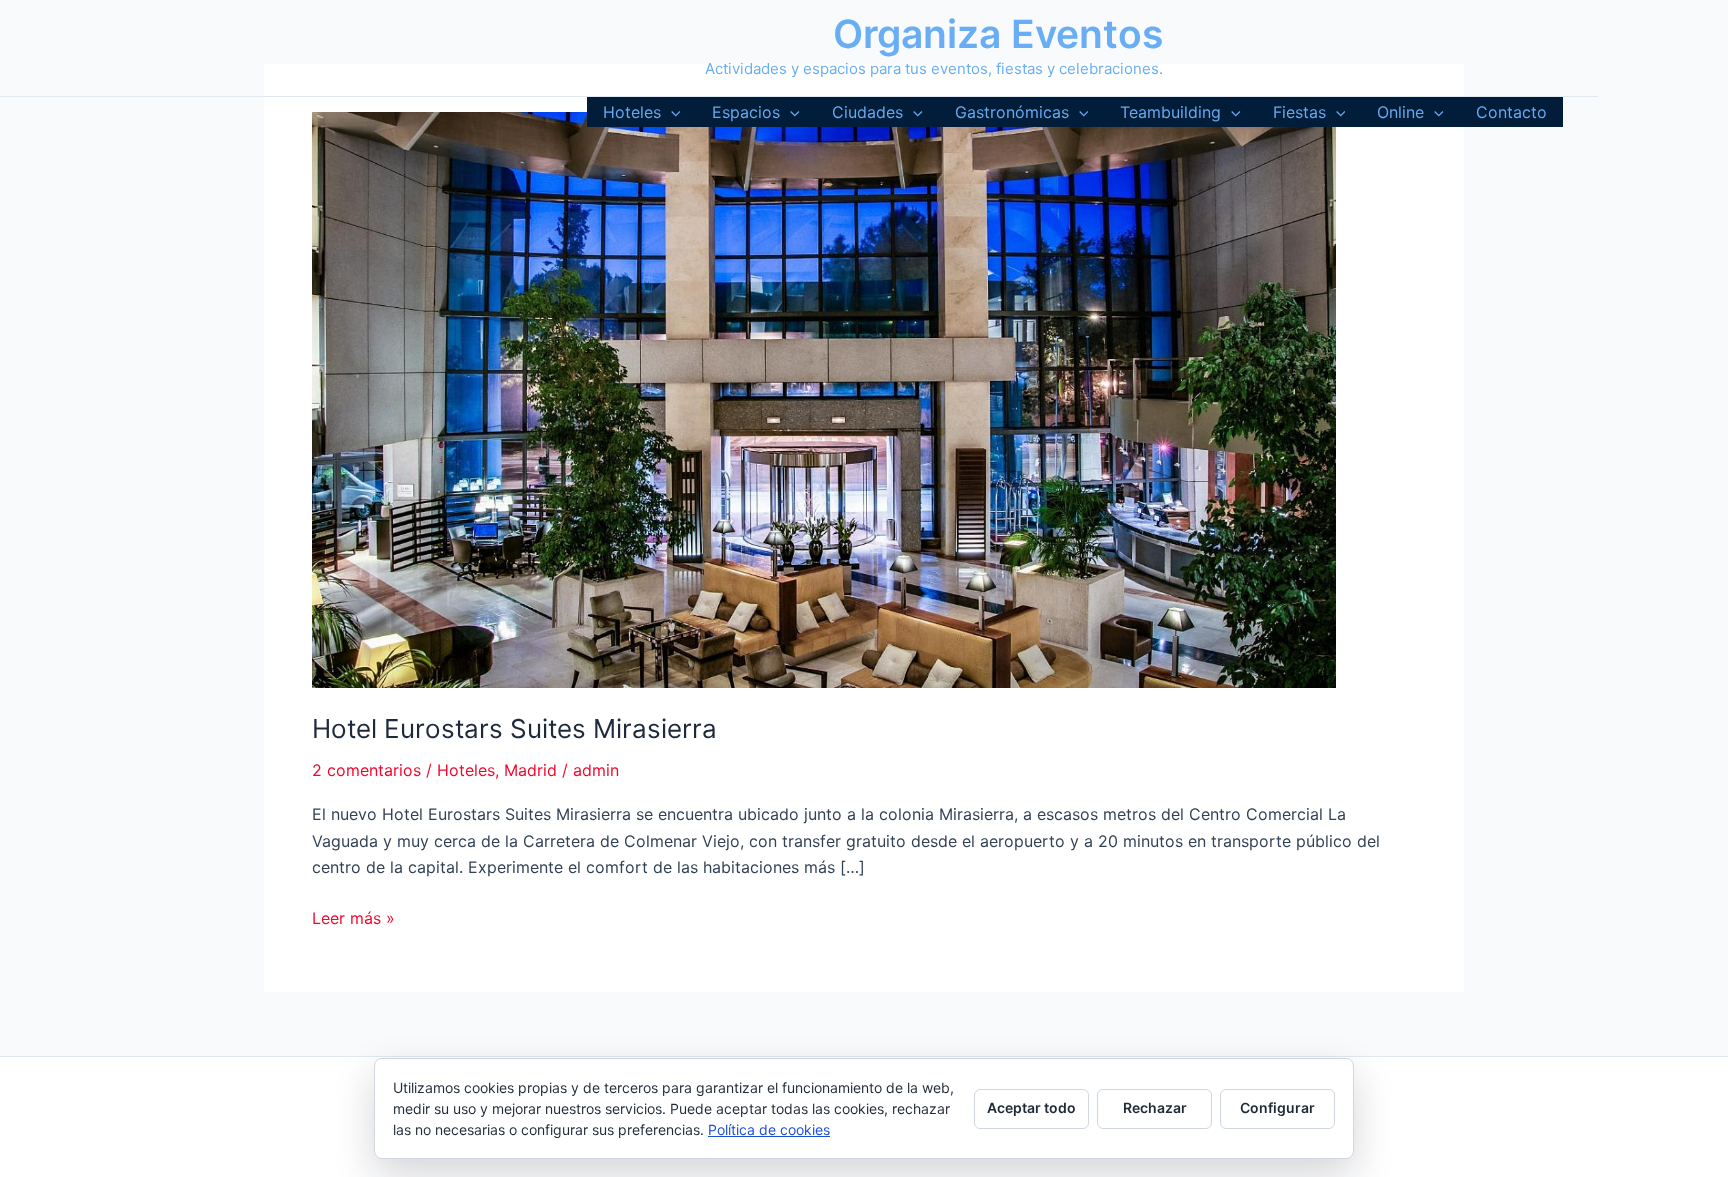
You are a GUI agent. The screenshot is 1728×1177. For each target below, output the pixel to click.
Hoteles (632, 112)
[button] (671, 112)
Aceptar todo (1031, 1107)
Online (1400, 112)
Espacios (746, 112)
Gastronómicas (1012, 112)
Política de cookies (769, 1129)
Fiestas (1299, 112)
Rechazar (1155, 1107)
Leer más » (353, 919)
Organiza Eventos (998, 33)
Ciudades (867, 112)
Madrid (530, 770)
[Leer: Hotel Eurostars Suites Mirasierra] (824, 398)
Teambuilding (1170, 112)
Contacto (1511, 112)
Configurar (1277, 1107)
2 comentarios (366, 770)
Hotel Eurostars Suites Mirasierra (514, 728)
